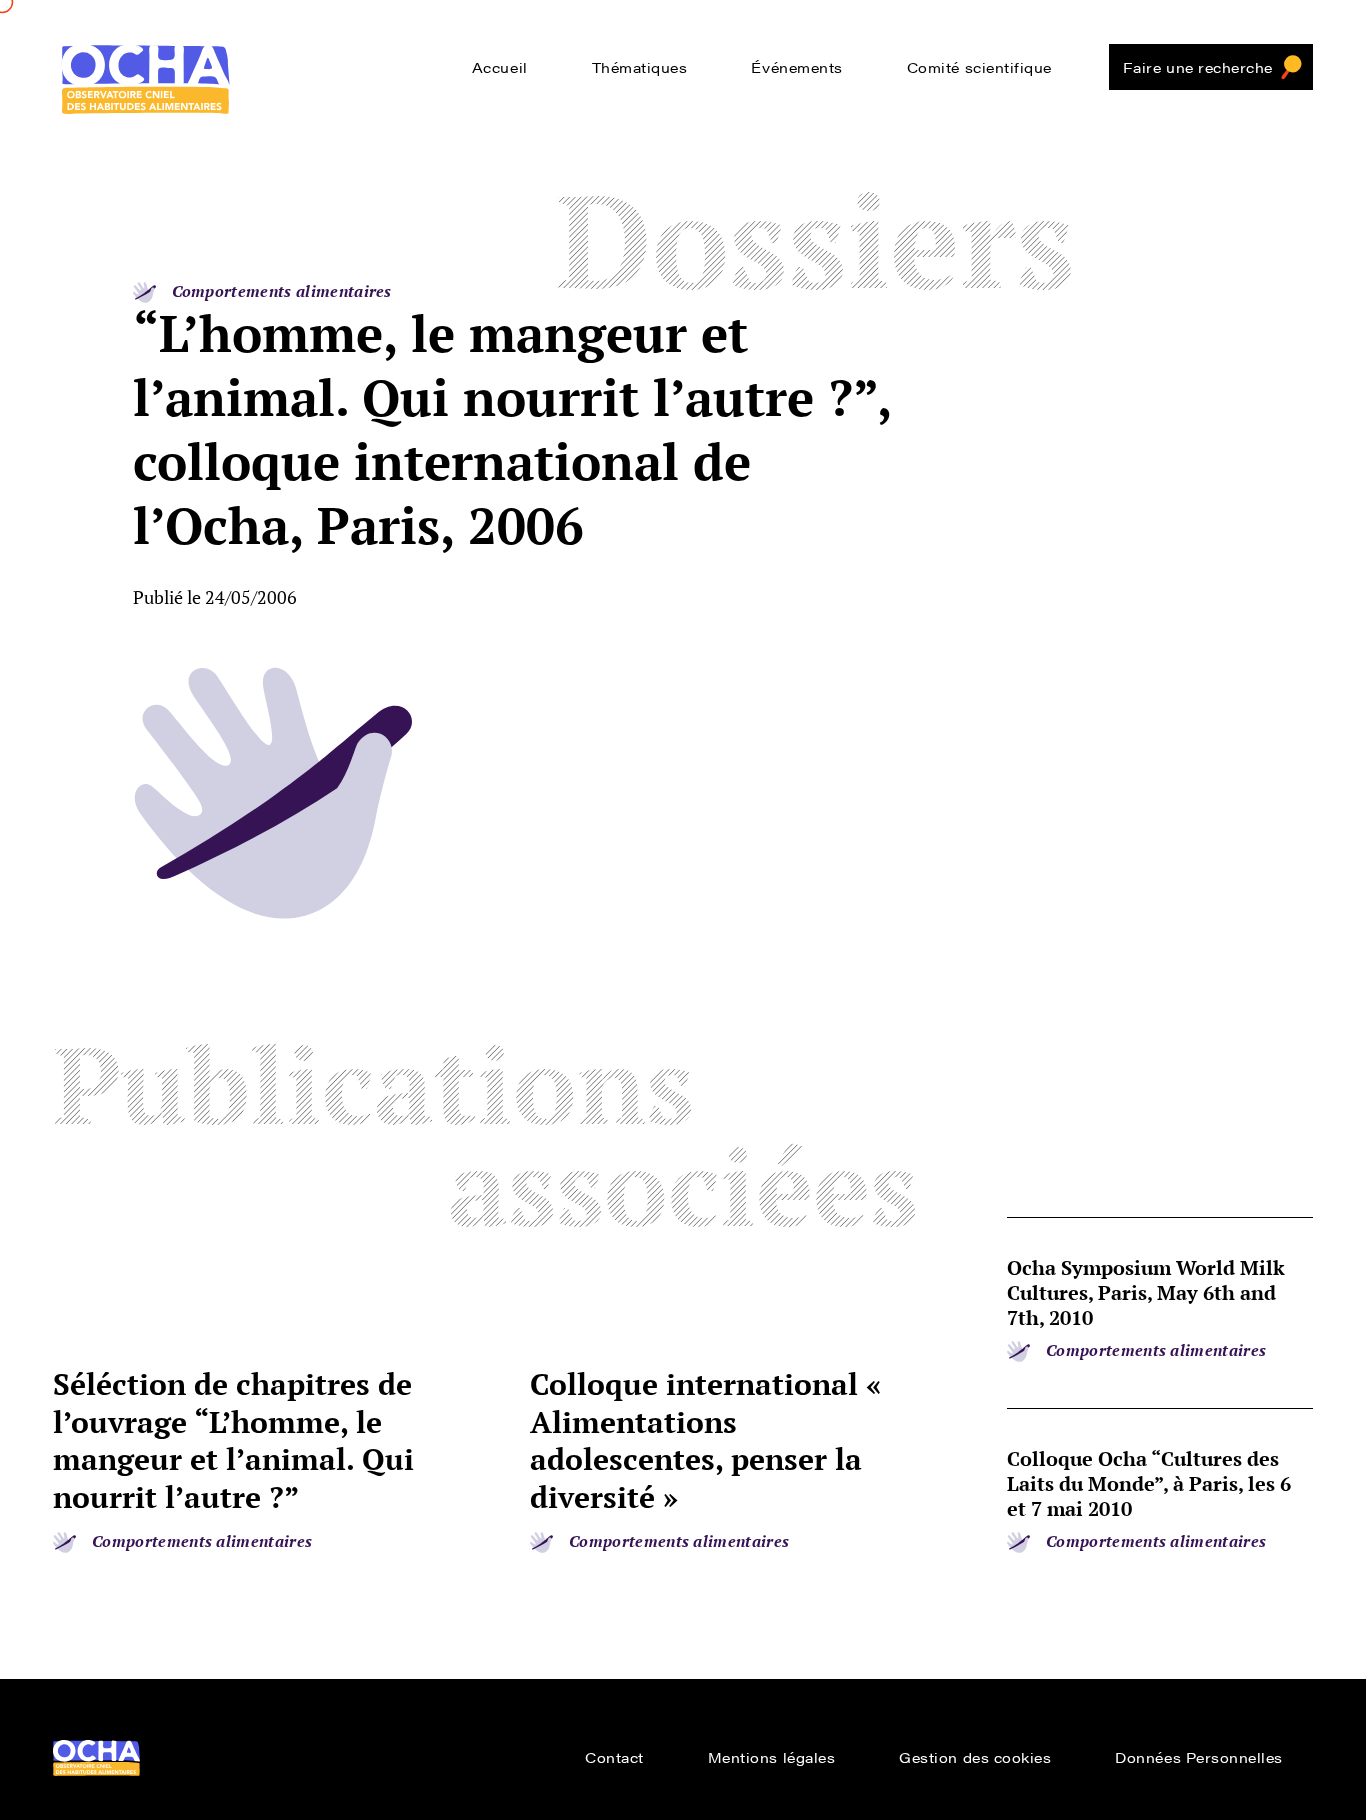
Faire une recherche (1198, 67)
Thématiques (640, 67)
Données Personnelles (1199, 1757)
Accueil (500, 67)
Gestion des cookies (975, 1757)
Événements (796, 67)
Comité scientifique (979, 67)
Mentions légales (772, 1757)
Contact (614, 1757)
